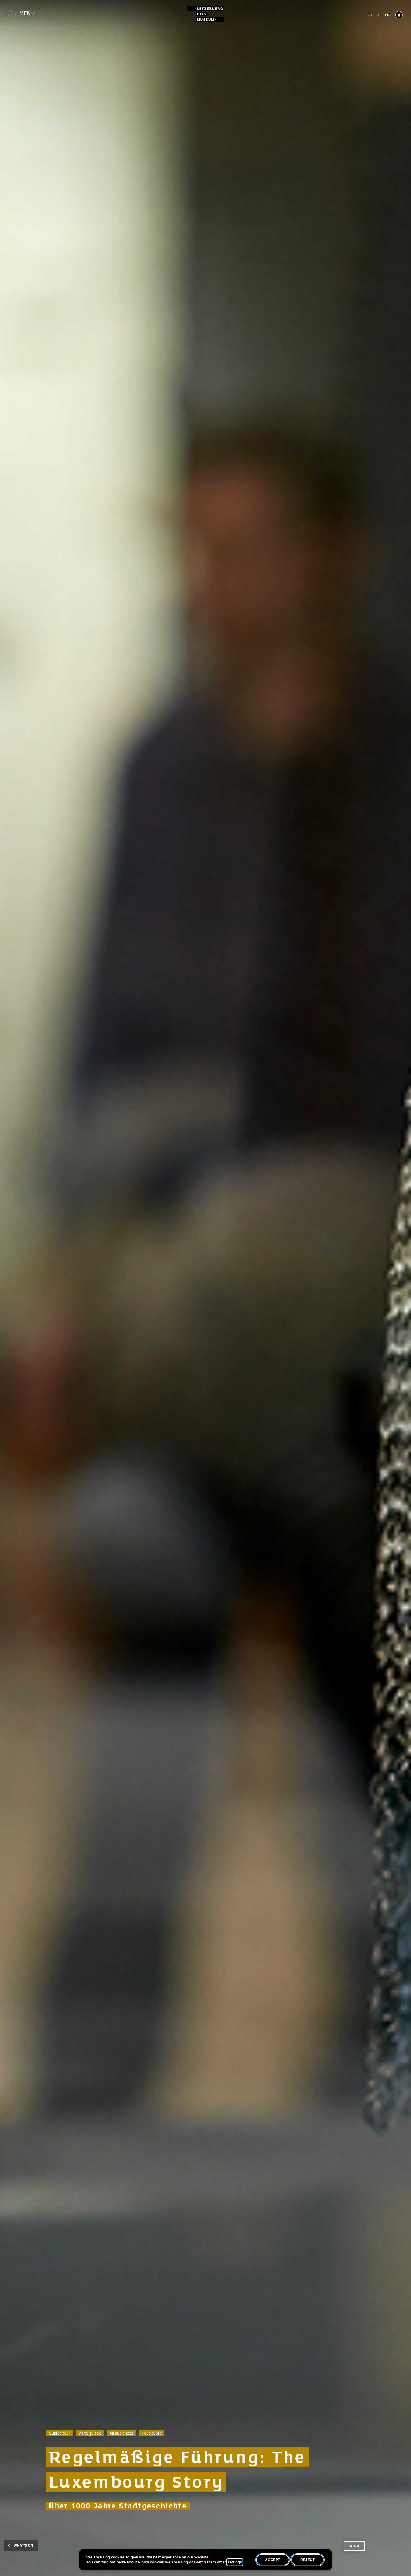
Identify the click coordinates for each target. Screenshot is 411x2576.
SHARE (354, 2546)
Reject (308, 2560)
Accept (273, 2560)
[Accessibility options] (399, 15)
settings (235, 2562)
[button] (22, 12)
